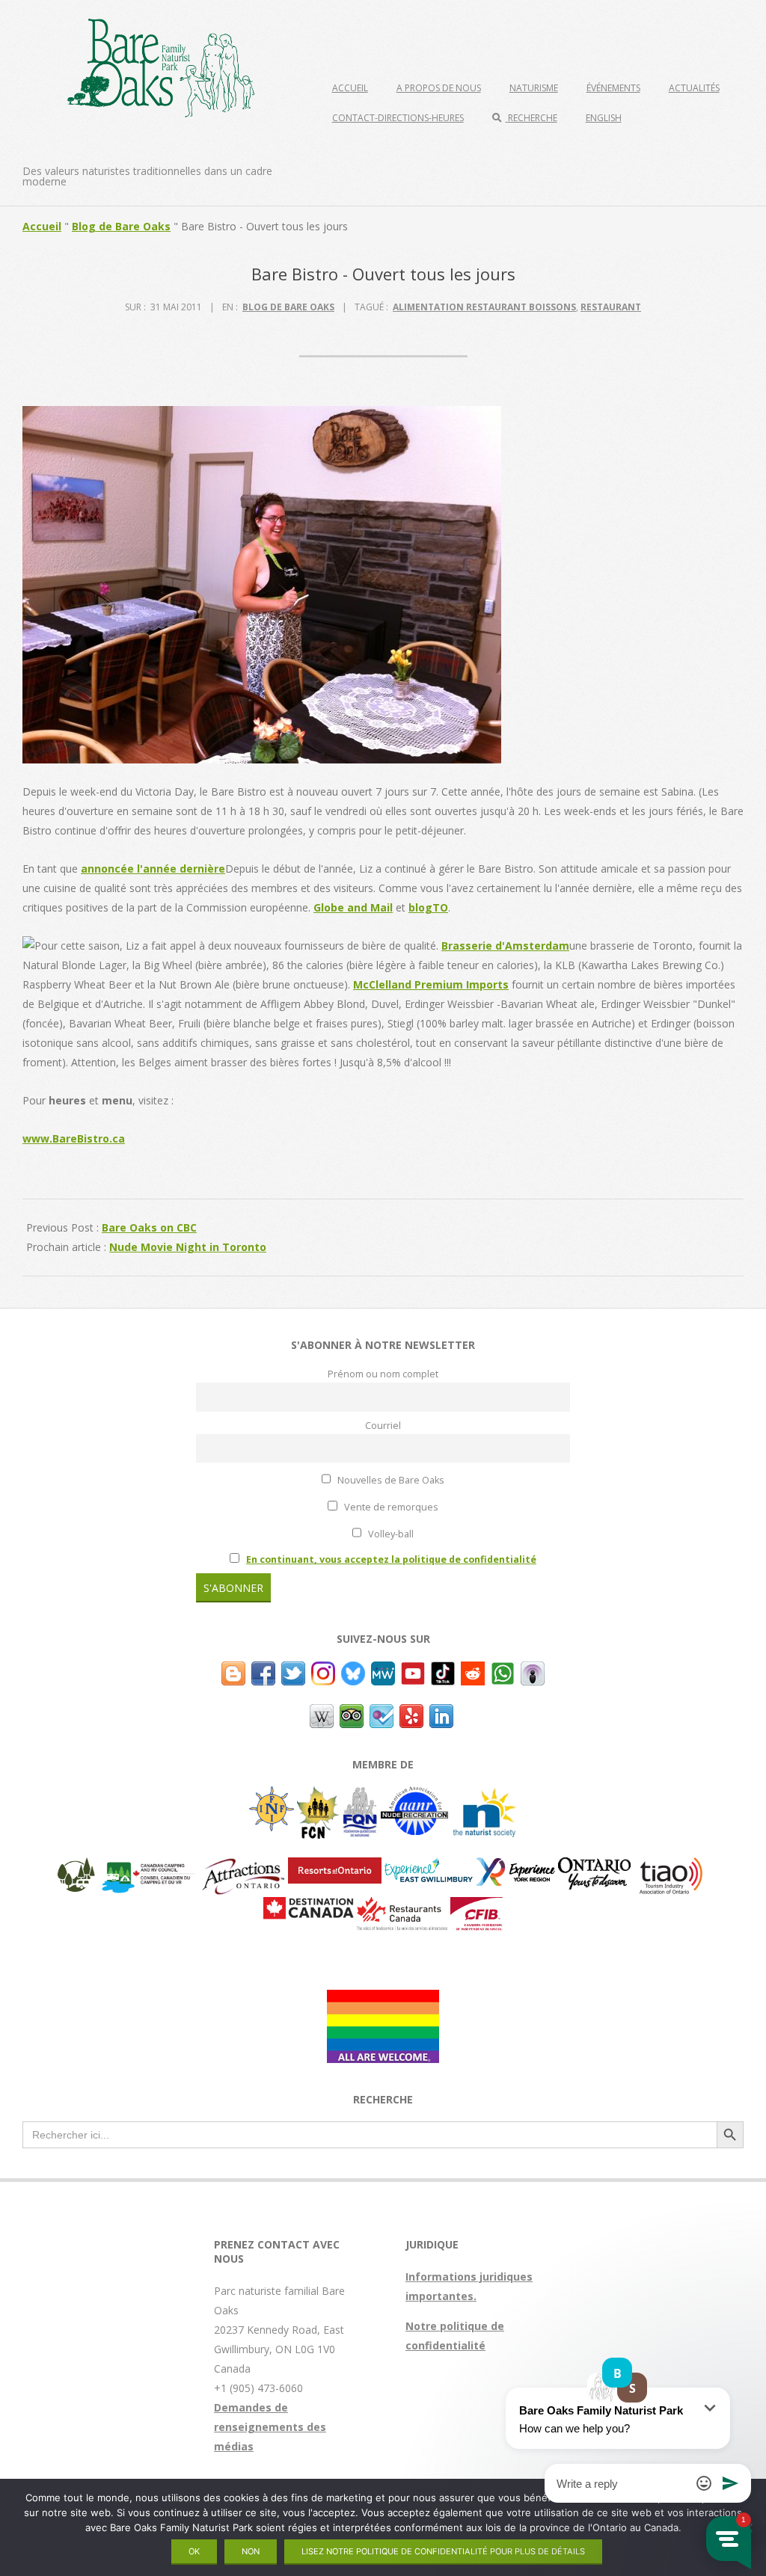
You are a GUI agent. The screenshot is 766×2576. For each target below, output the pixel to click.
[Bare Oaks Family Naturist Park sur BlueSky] (353, 1671)
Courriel (383, 1426)
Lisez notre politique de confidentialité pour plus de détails (443, 2551)
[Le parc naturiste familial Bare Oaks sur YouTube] (413, 1671)
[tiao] (671, 1867)
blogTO (428, 907)
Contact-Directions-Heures (398, 118)
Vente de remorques (390, 1507)
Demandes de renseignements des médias (270, 2427)
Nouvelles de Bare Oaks (390, 1480)
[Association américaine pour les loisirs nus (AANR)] (414, 1796)
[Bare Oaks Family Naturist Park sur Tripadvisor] (352, 1713)
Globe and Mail (353, 907)
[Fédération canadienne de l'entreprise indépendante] (477, 1906)
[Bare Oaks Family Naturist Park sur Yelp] (411, 1713)
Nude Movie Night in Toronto (188, 1247)
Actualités (694, 88)
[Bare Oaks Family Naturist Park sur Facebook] (263, 1671)
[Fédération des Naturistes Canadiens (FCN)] (318, 1796)
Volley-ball (390, 1534)
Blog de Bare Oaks (121, 226)
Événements (613, 88)
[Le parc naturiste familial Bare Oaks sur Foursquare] (382, 1713)
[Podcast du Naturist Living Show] (533, 1671)
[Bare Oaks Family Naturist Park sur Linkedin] (441, 1713)
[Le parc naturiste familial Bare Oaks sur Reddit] (473, 1671)
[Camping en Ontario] (76, 1867)
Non (251, 2551)
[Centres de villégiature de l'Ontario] (335, 1867)
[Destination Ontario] (594, 1867)
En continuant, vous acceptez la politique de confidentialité (391, 1559)
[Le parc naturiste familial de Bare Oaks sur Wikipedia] (322, 1713)
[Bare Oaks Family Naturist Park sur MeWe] (383, 1671)
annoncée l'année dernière (153, 869)
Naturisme (534, 88)
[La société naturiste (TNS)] (484, 1796)
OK (194, 2551)
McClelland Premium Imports (431, 984)
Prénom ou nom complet (383, 1374)
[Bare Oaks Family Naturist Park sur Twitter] (293, 1671)
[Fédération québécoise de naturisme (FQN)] (360, 1796)
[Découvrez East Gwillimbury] (429, 1867)
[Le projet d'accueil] (383, 1999)
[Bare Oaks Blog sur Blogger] (233, 1671)
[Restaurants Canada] (402, 1906)
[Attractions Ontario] (243, 1867)
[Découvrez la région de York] (515, 1867)
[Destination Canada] (309, 1906)
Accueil (350, 88)
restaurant (611, 307)
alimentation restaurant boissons (484, 307)
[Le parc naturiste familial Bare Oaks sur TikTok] (443, 1671)
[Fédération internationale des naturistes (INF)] (272, 1796)
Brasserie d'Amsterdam (505, 946)
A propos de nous (439, 88)
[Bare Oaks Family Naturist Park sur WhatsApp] (503, 1671)
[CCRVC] (148, 1867)
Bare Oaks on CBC (149, 1227)
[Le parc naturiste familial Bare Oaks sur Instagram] (323, 1671)
